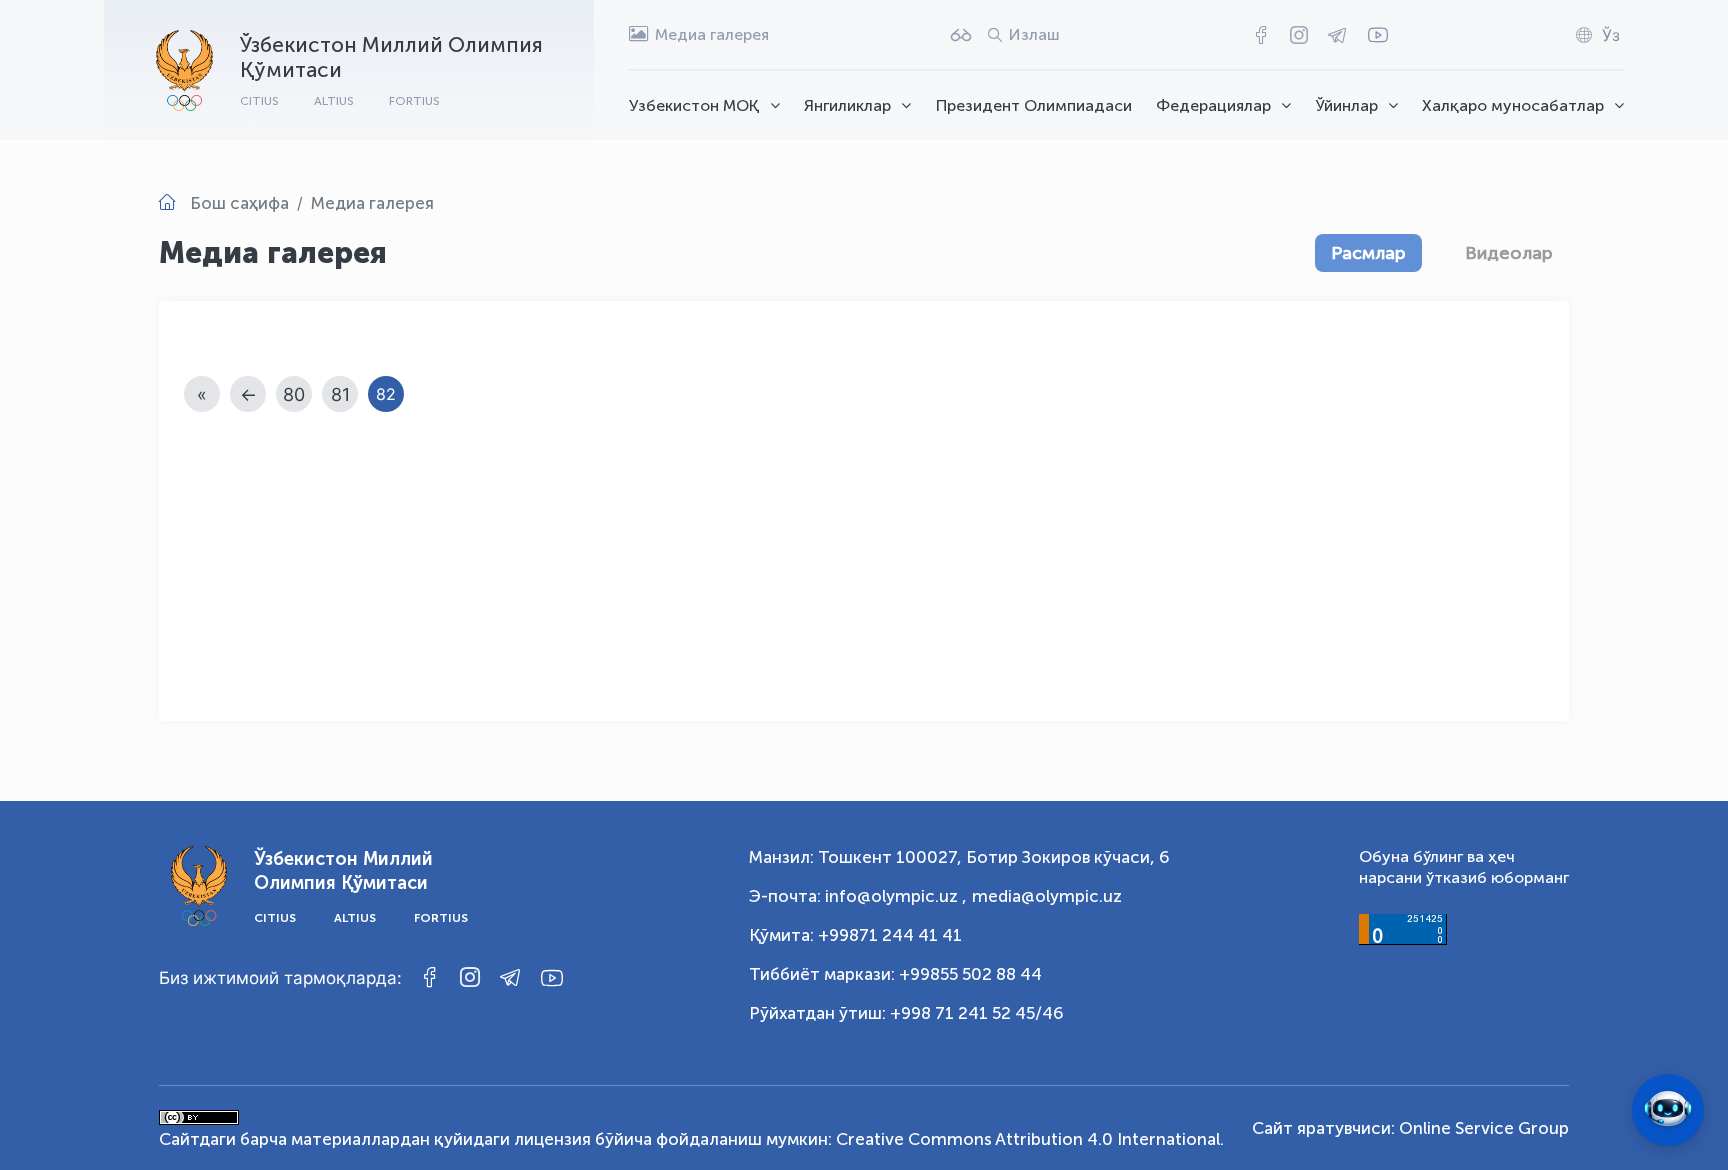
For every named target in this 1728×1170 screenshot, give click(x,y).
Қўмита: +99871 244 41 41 (855, 935)
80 (294, 394)
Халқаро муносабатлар (1513, 105)
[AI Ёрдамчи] (1668, 1110)
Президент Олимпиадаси (1034, 105)
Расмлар (1368, 253)
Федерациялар (1213, 105)
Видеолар (1509, 253)
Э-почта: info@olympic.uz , (858, 896)
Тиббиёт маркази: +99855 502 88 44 (895, 974)
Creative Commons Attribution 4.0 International (1028, 1139)
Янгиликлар (847, 105)
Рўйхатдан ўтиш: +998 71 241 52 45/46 (906, 1013)
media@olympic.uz (1047, 896)
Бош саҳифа (239, 203)
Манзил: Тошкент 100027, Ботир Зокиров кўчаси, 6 (959, 857)
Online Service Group (1484, 1128)
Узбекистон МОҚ (694, 105)
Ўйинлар (1347, 105)
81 (340, 394)
